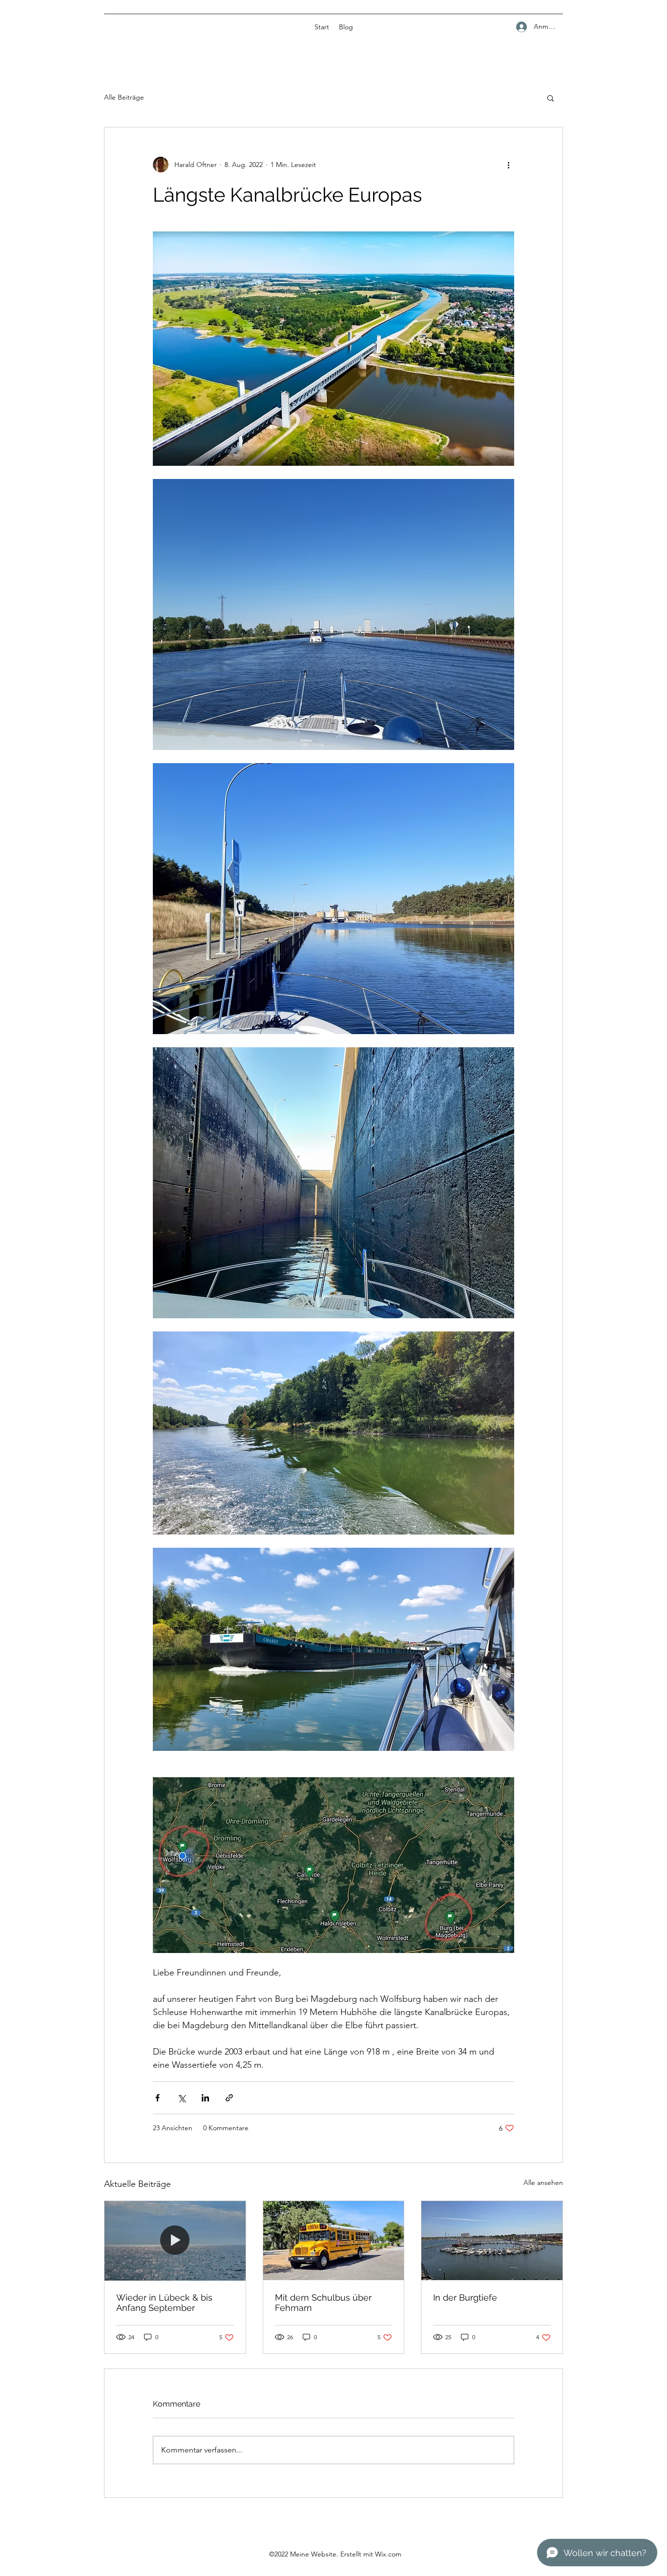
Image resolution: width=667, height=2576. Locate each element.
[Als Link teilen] (229, 2098)
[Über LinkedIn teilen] (205, 2098)
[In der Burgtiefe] (492, 2241)
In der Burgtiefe (465, 2297)
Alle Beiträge (124, 97)
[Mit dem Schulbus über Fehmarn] (334, 2241)
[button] (551, 98)
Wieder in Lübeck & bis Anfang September (164, 2303)
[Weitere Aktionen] (508, 165)
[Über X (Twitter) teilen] (181, 2098)
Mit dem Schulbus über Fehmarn (323, 2303)
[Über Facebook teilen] (157, 2098)
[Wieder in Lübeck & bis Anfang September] (175, 2241)
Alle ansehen (543, 2182)
